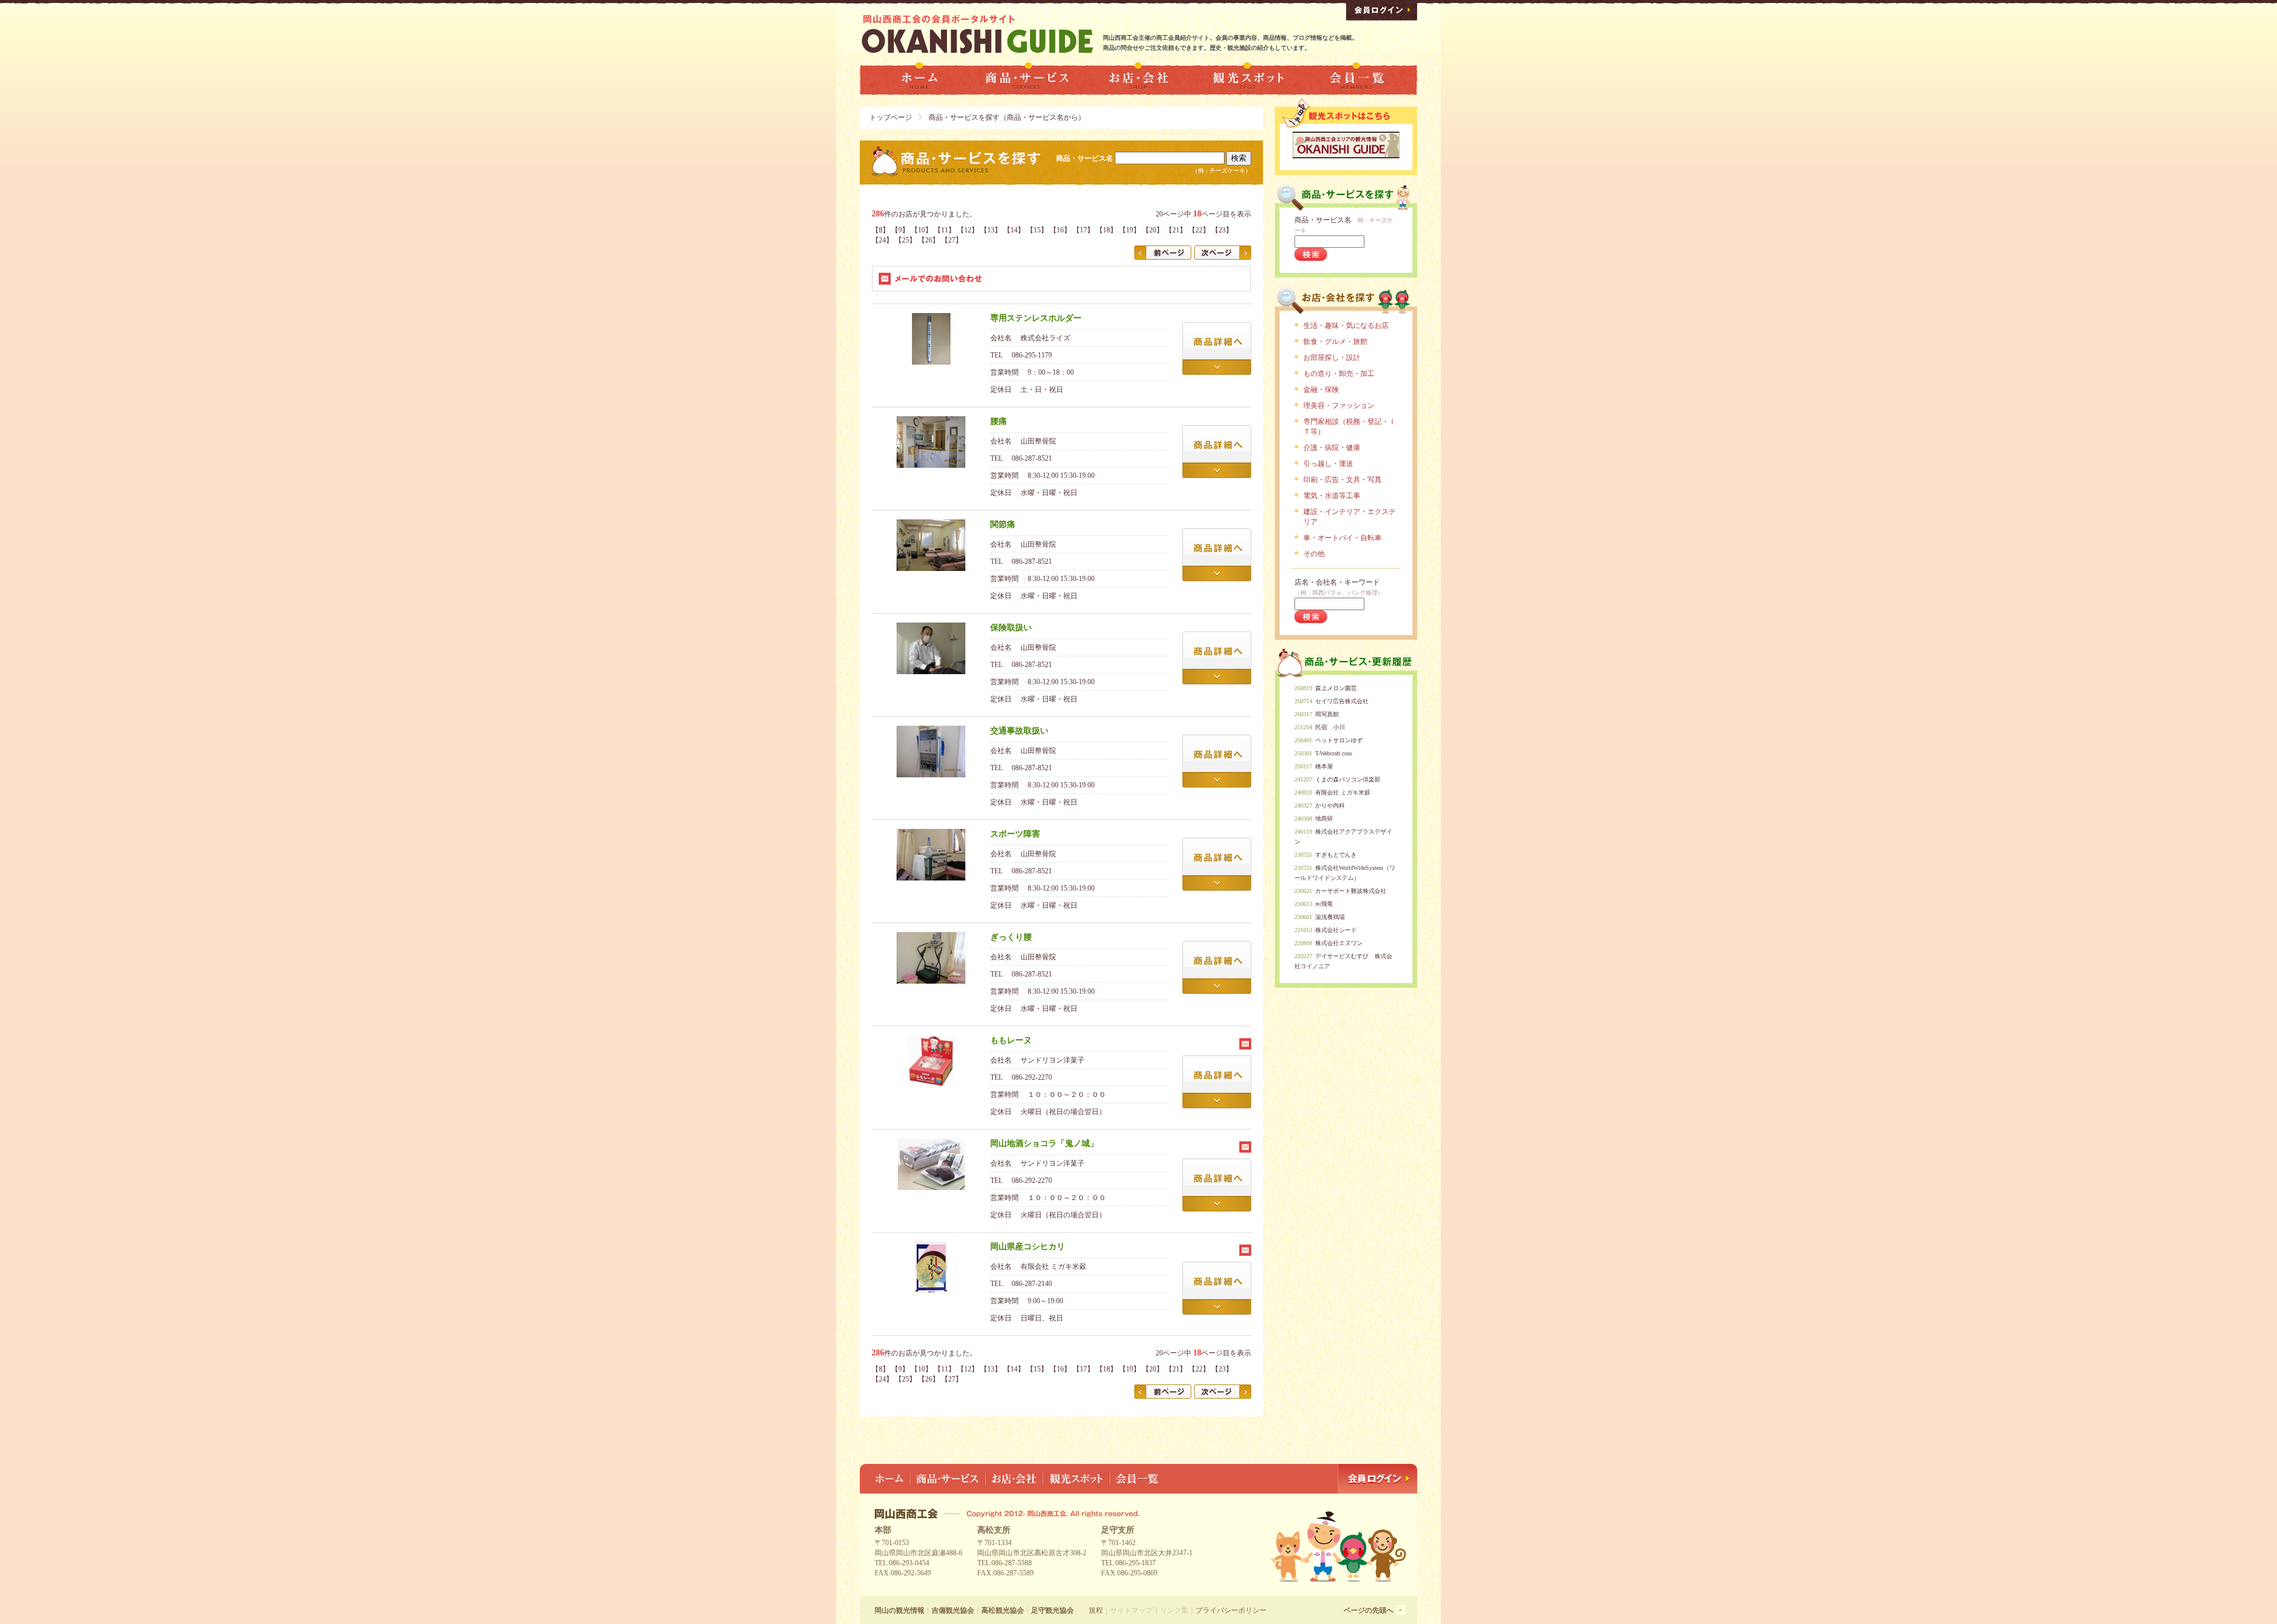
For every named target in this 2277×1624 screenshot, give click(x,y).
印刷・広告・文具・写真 (1342, 480)
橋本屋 (1324, 766)
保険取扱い (1011, 628)
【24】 (882, 240)
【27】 (952, 240)
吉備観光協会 (953, 1610)
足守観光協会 (1053, 1610)
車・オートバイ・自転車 (1342, 538)
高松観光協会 (1003, 1610)
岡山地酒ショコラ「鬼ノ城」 (1044, 1143)
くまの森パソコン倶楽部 (1348, 779)
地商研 (1324, 819)
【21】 (1176, 230)
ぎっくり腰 (1011, 937)
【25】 (905, 240)
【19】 (1130, 230)
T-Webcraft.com (1334, 753)
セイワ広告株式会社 (1342, 701)
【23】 (1222, 230)
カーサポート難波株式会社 (1351, 891)
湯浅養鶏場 (1330, 917)
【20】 (1153, 230)
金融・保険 (1321, 390)
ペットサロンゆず (1339, 740)
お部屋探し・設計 (1332, 358)
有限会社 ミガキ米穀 (1343, 792)
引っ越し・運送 (1328, 464)
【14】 (1014, 230)
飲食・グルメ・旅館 (1335, 342)
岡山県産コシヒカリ (1028, 1247)
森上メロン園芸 (1336, 688)
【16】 (1060, 230)
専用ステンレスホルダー (1036, 318)
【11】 (945, 230)
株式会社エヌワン (1339, 943)
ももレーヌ (1011, 1040)
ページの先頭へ (1369, 1610)
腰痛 (999, 421)
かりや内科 (1330, 805)
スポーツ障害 (1015, 834)
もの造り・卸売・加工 (1339, 374)
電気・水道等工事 (1332, 496)
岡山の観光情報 (900, 1610)
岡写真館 (1327, 714)
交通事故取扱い (1019, 731)
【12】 (968, 230)
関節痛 (1003, 524)
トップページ (891, 117)
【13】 (991, 230)
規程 (1096, 1610)
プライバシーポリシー (1231, 1610)
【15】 (1037, 230)
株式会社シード (1336, 930)
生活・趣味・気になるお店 (1346, 326)
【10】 (921, 230)
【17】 (1083, 230)
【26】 (929, 240)
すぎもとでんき (1336, 855)
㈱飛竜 (1324, 904)
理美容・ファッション (1339, 406)
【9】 (900, 230)
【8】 (881, 230)
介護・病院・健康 (1332, 448)
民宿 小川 (1330, 727)
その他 (1314, 554)
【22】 (1199, 230)
